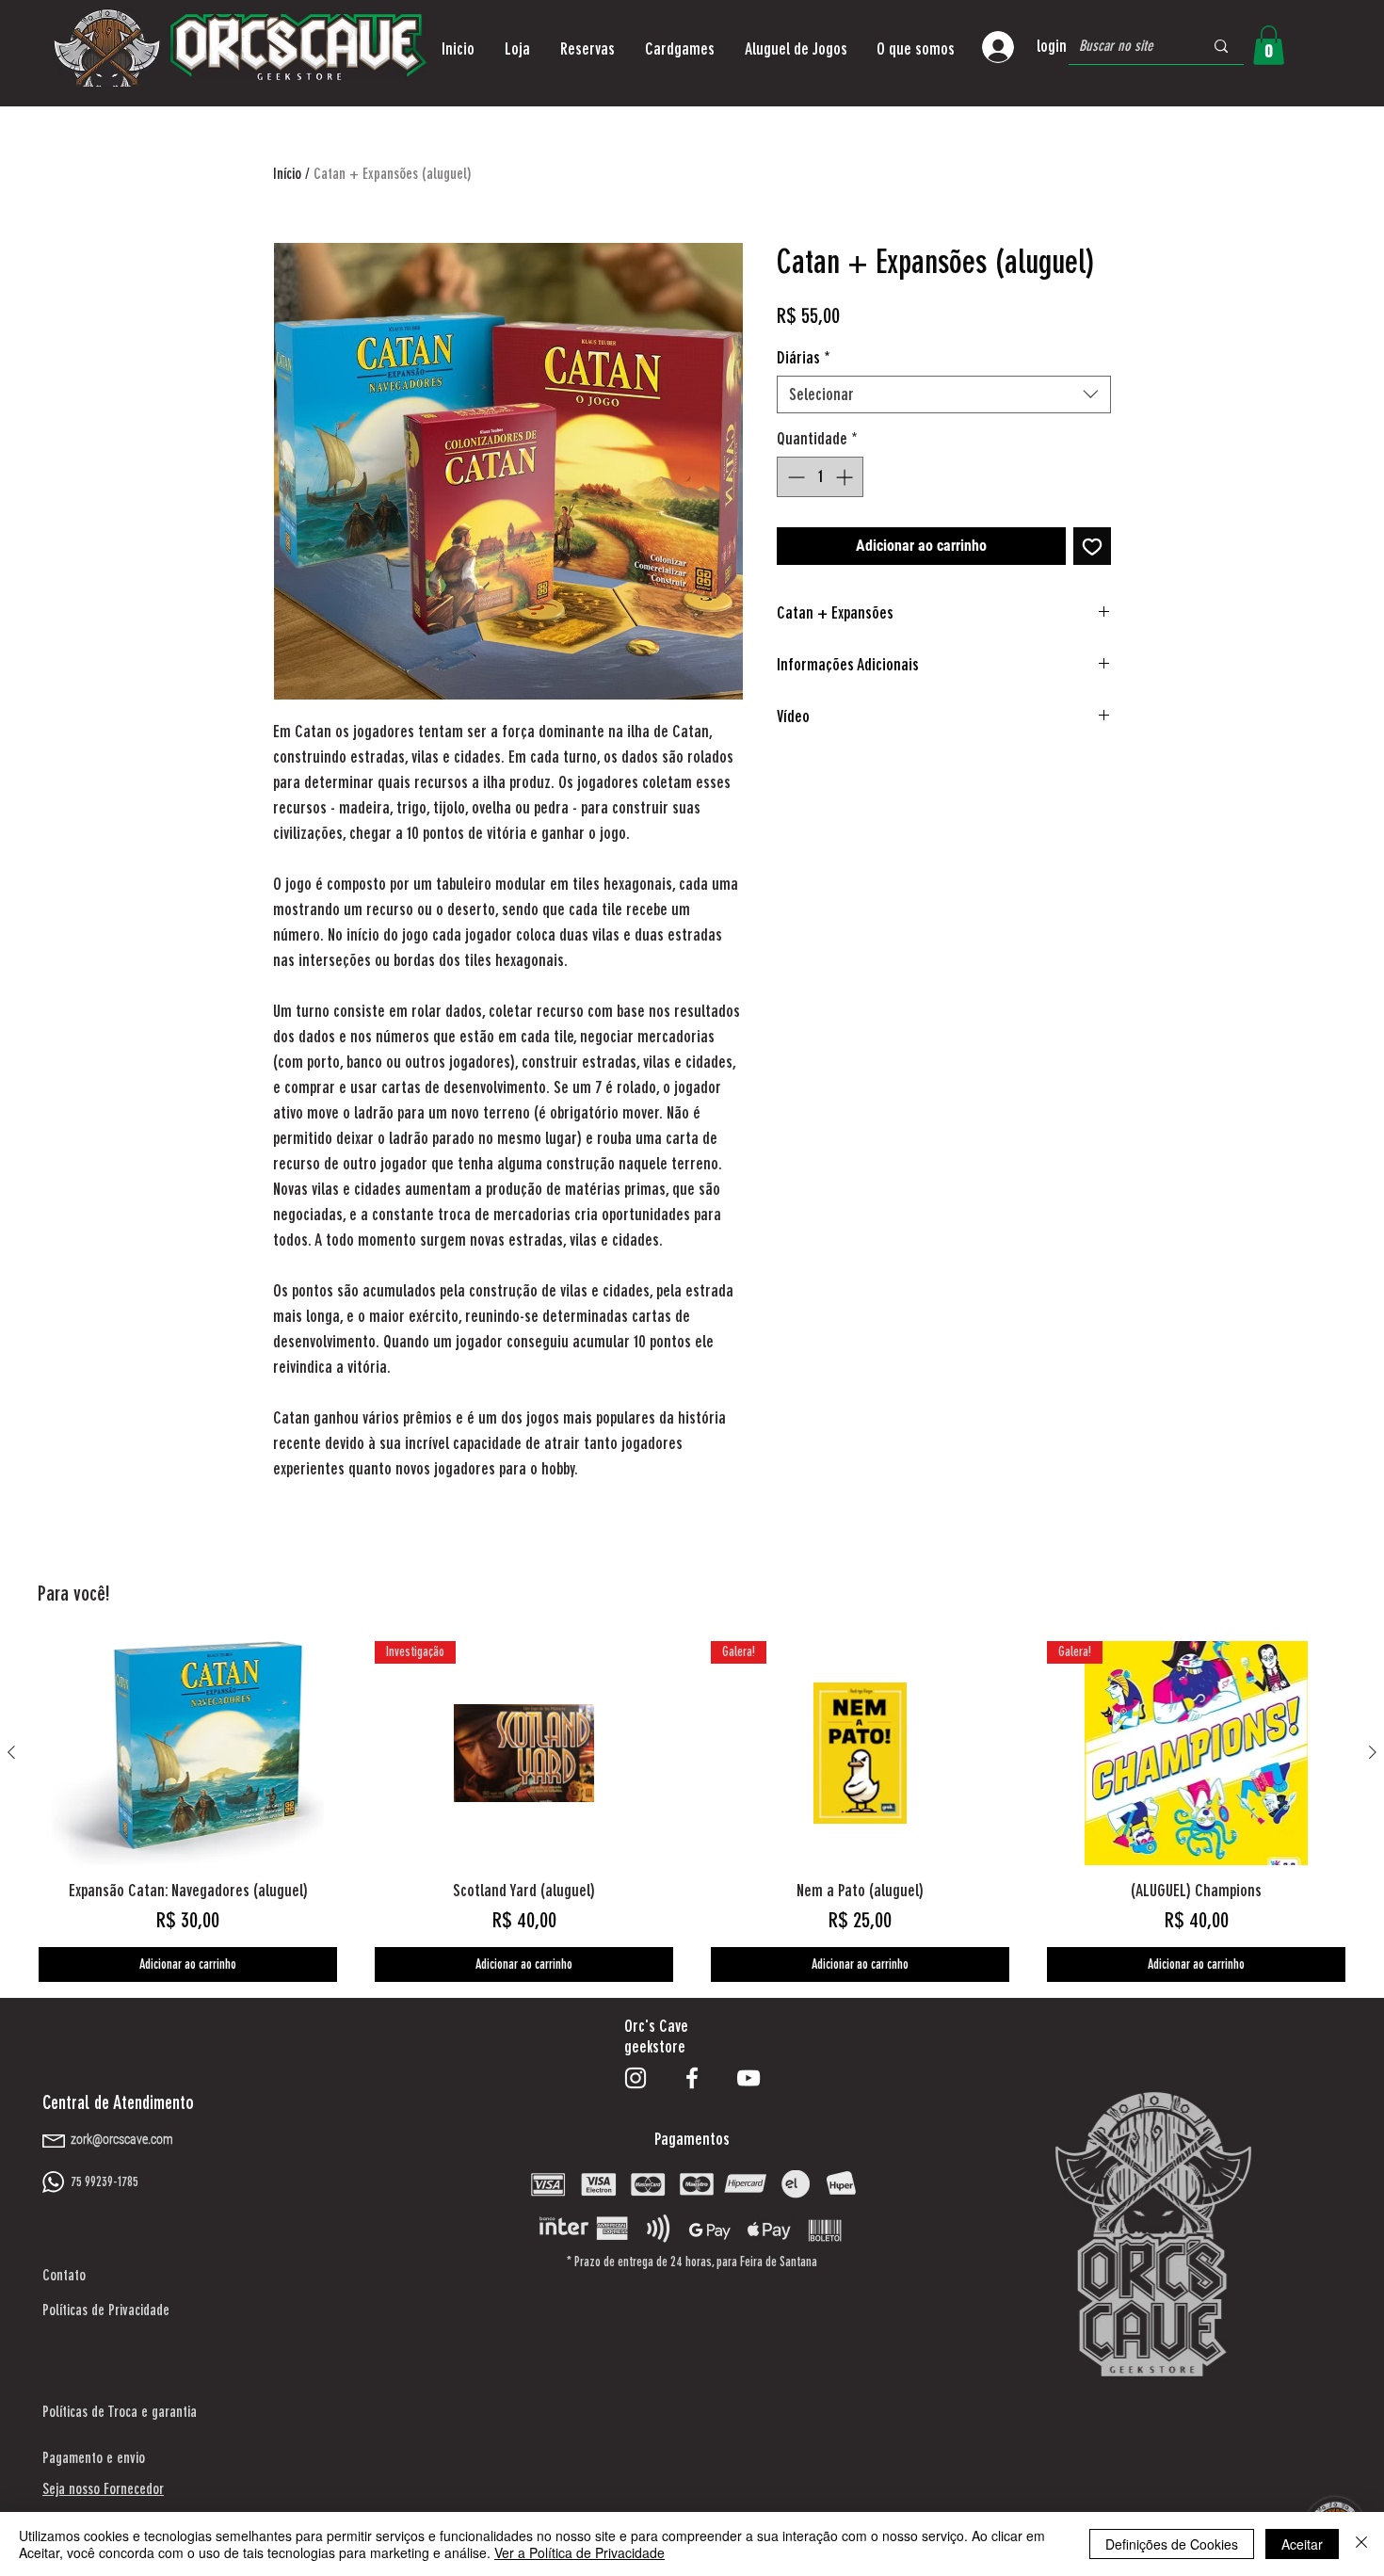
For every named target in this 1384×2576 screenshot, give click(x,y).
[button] (517, 49)
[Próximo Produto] (1373, 1752)
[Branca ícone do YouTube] (748, 2078)
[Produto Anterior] (11, 1752)
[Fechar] (1361, 2544)
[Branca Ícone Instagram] (636, 2078)
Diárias (804, 358)
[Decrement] (794, 477)
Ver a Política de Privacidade (579, 2552)
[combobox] (944, 394)
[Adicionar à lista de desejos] (1092, 546)
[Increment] (846, 477)
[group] (692, 1811)
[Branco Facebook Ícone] (692, 2078)
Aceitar (1302, 2544)
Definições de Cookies (1172, 2544)
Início (287, 174)
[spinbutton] (820, 477)
